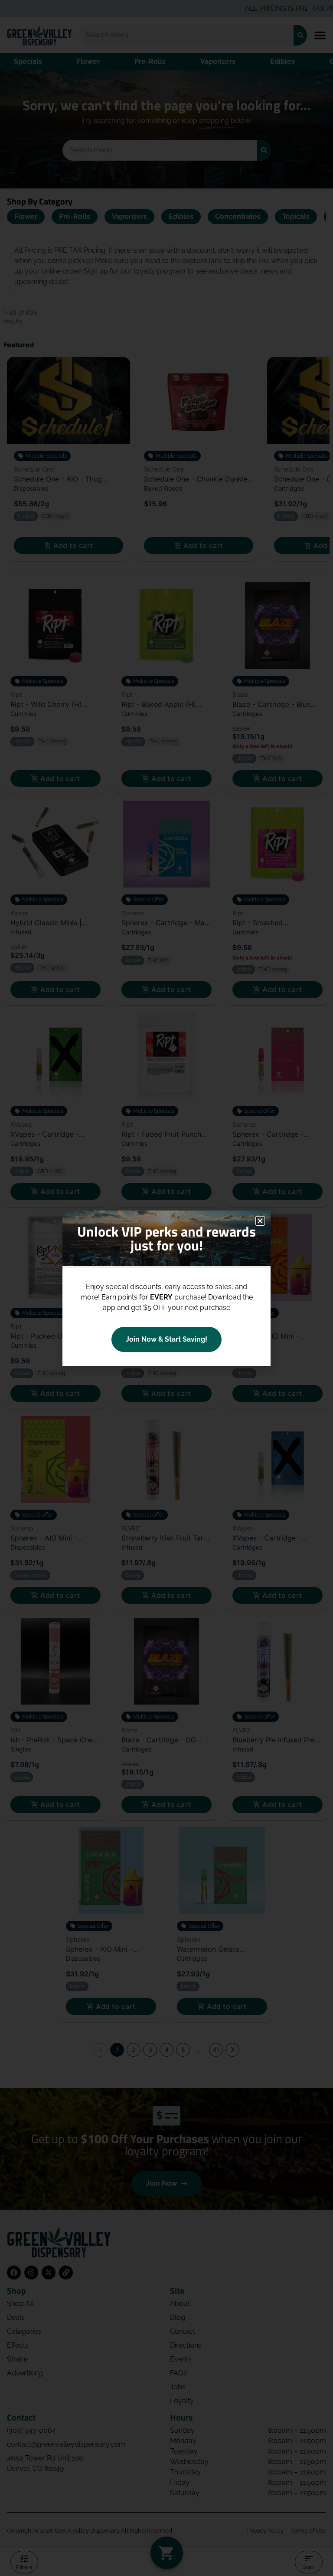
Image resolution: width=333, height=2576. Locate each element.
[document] (166, 1288)
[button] (260, 1221)
